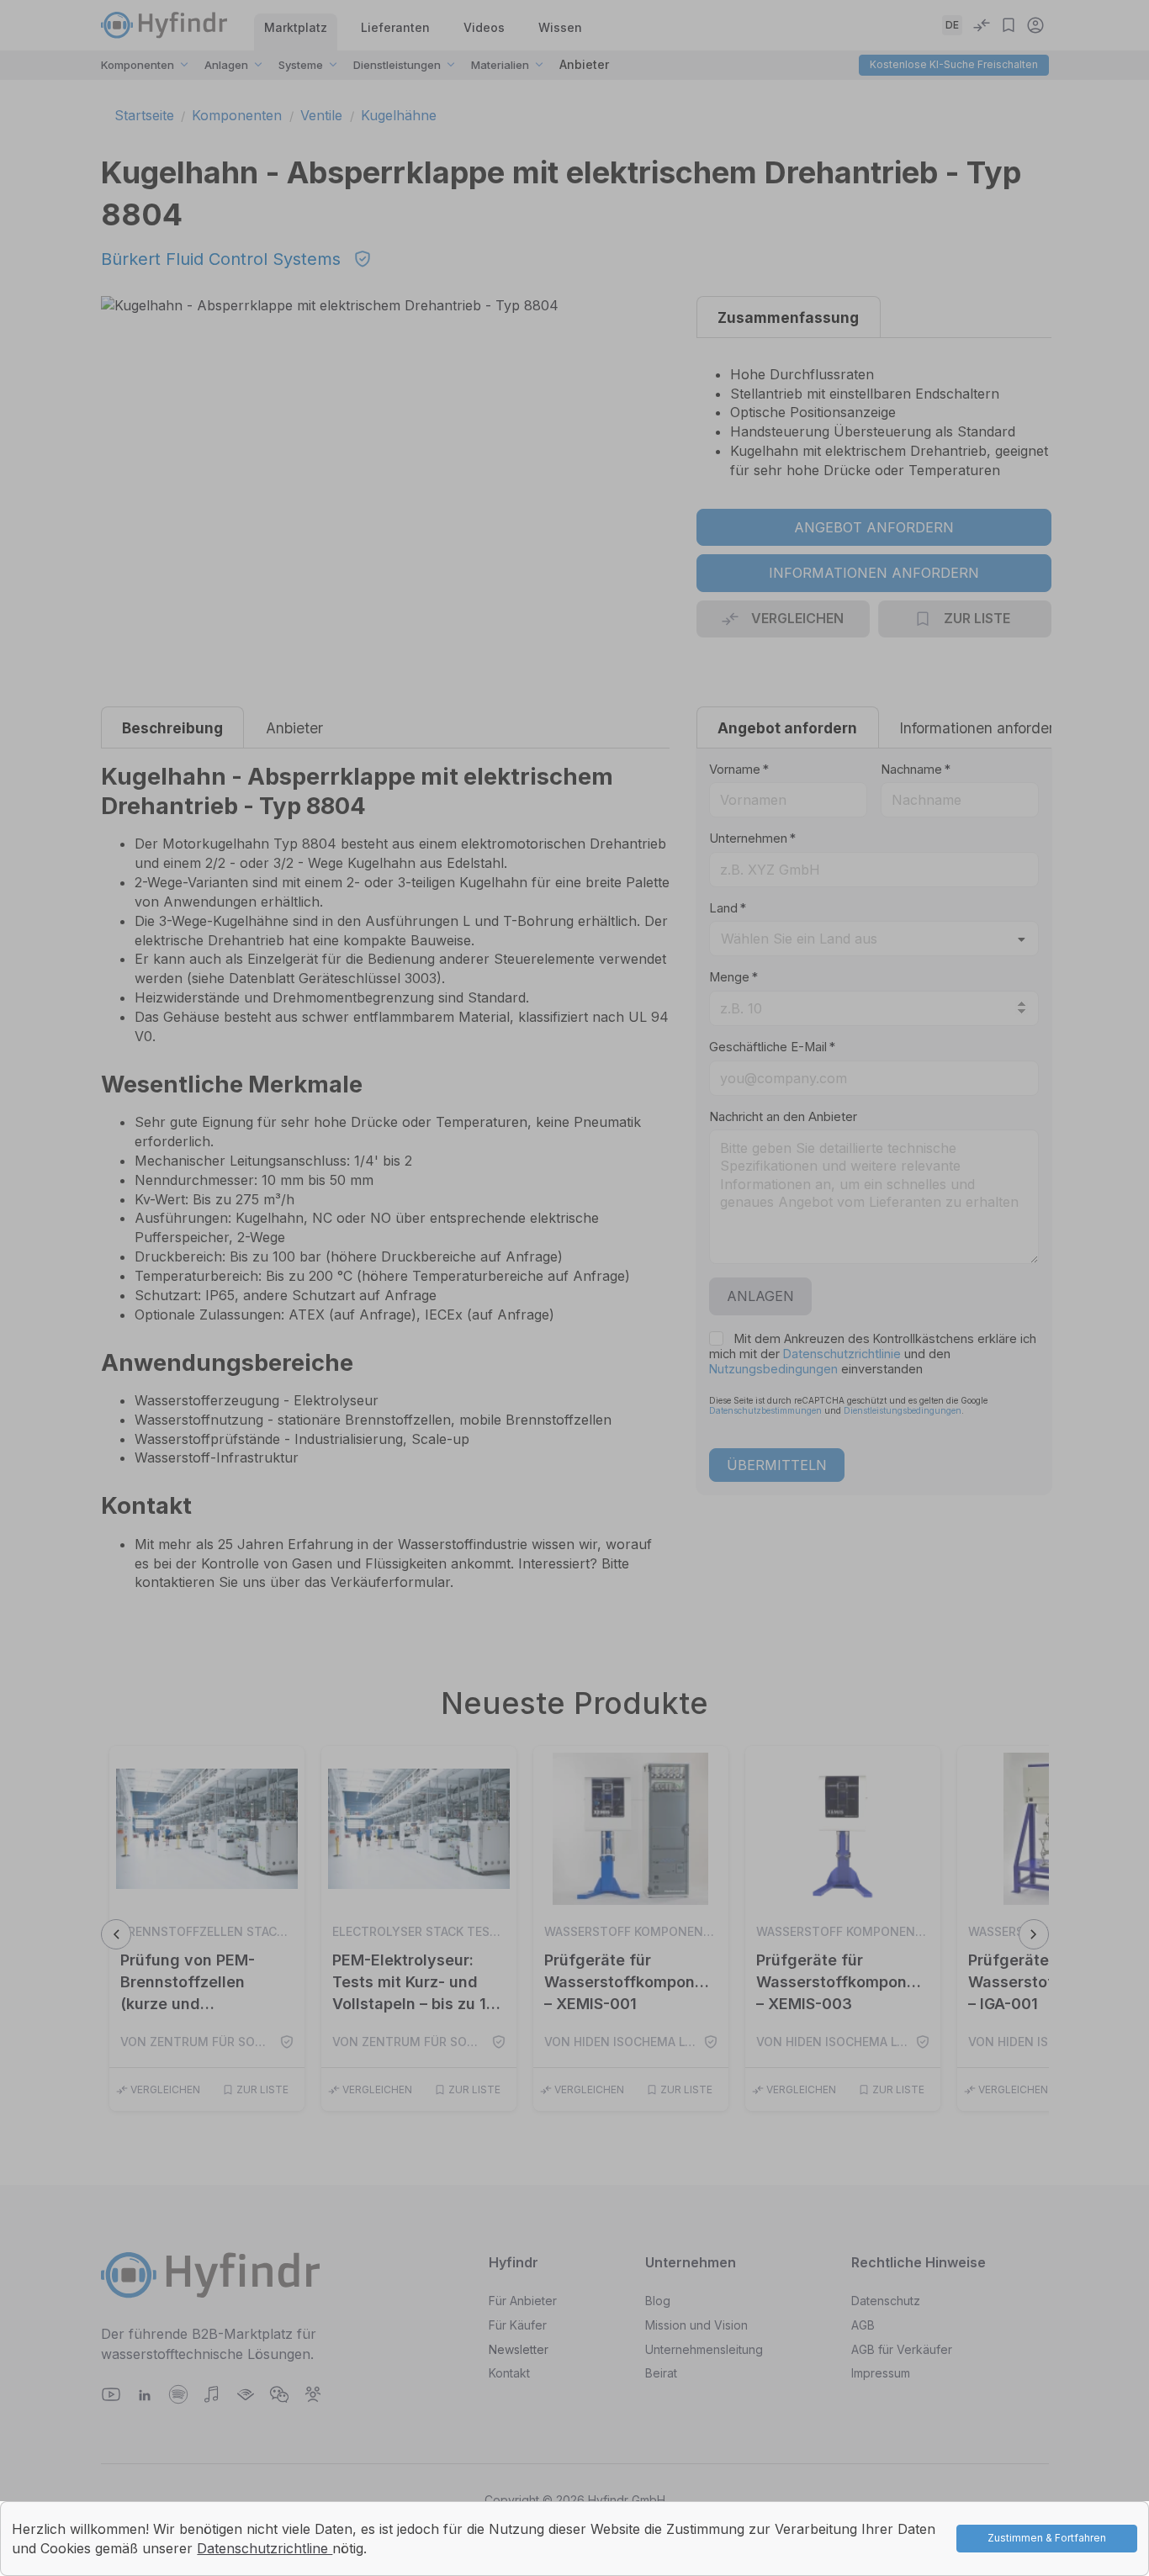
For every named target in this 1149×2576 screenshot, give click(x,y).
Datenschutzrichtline (265, 2548)
